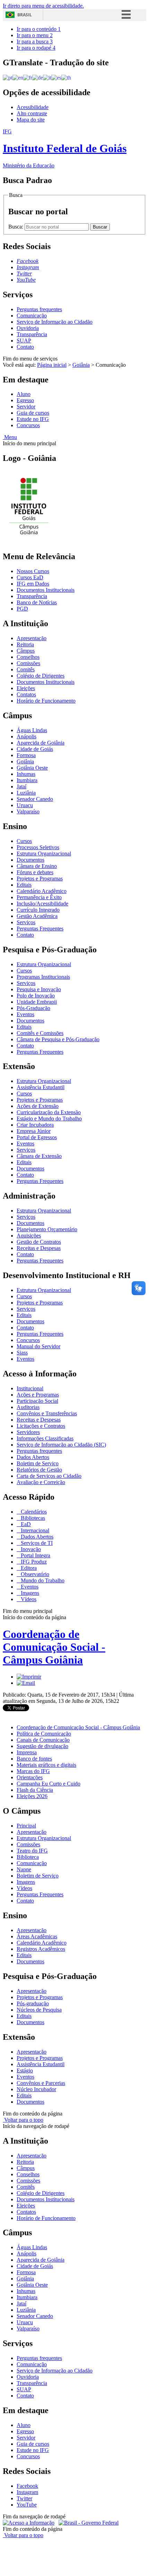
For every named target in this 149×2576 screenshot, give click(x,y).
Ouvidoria (28, 328)
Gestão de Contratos (39, 1242)
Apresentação (32, 638)
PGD (22, 609)
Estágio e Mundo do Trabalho (49, 1119)
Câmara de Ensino (37, 866)
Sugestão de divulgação (42, 1746)
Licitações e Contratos (41, 1426)
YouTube (27, 2505)
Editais (24, 885)
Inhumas (26, 774)
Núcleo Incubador (36, 2089)
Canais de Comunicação (43, 1740)
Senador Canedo (35, 799)
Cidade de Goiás (35, 749)
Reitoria (25, 644)
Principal (26, 1826)
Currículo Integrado (38, 910)
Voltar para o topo (23, 2120)
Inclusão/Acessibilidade (42, 904)
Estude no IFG (33, 419)
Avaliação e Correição (41, 1482)
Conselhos (28, 657)
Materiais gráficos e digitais (46, 1765)
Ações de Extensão (38, 1106)
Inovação (30, 1549)
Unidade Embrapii (37, 1002)
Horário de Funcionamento (46, 701)
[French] (28, 77)
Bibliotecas (32, 1518)
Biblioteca (28, 1857)
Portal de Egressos (37, 1137)
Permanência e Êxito (39, 897)
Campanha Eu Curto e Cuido (49, 1784)
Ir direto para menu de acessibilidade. (43, 6)
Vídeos (28, 1599)
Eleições (26, 688)
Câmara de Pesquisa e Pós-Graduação (58, 1039)
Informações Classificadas (45, 1438)
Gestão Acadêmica (37, 916)
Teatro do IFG (32, 1851)
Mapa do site (31, 120)
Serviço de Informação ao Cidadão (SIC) (61, 1445)
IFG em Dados (33, 584)
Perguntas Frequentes (40, 929)
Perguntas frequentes (39, 309)
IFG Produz (33, 1562)
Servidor (26, 407)
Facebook (27, 2486)
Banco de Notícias (37, 602)
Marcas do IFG (33, 1771)
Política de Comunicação (44, 1734)
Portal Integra (35, 1555)
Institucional (30, 1388)
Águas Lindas (32, 730)
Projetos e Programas (40, 879)
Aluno (24, 394)
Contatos (26, 694)
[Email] (26, 1683)
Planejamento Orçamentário (47, 1229)
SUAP (24, 341)
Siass (22, 1353)
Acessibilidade (33, 107)
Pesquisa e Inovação (39, 989)
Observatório (34, 1574)
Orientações (30, 1777)
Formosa (26, 755)
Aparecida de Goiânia (41, 743)
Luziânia (26, 793)
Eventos (25, 1014)
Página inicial (52, 365)
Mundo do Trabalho (42, 1580)
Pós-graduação (33, 2003)
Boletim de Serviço (38, 1463)
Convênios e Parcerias (41, 2083)
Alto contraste (32, 113)
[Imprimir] (29, 1677)
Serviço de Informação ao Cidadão (55, 322)
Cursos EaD (30, 577)
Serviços (26, 922)
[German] (38, 77)
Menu (10, 437)
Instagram (27, 2492)
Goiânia (81, 365)
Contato (25, 347)
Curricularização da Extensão (49, 1112)
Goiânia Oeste (32, 768)
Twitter (24, 2498)
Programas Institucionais (43, 977)
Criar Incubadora (35, 1125)
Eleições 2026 (32, 1796)
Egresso (25, 400)
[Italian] (47, 77)
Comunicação (32, 316)
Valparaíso (28, 811)
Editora (28, 1568)
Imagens (29, 1593)
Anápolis (27, 736)
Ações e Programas (38, 1395)
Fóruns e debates (35, 872)
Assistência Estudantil (41, 1087)
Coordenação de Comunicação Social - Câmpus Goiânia (54, 1647)
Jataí (21, 786)
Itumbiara (27, 780)
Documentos (30, 860)
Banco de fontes (34, 1759)
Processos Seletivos (38, 847)
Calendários (33, 1512)
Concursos (28, 425)
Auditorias (28, 1407)
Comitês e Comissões (40, 1033)
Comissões (28, 663)
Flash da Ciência (35, 1790)
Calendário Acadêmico (42, 891)
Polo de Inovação (36, 996)
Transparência (32, 334)
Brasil (25, 15)
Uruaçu (25, 805)
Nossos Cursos (33, 571)
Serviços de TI (36, 1543)
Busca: (16, 227)
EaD (25, 1524)
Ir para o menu (35, 35)
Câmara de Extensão (39, 1156)
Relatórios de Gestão (39, 1470)
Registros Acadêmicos (41, 1949)
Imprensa (27, 1752)
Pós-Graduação (33, 1008)
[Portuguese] (8, 77)
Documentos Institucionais (46, 590)
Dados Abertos (33, 1457)
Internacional (34, 1530)
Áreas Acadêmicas (37, 1936)
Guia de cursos (33, 413)
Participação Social (37, 1401)
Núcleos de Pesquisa (39, 2010)
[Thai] (66, 77)
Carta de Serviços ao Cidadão (49, 1476)
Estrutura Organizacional (44, 854)
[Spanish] (56, 77)
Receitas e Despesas (39, 1248)
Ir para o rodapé (36, 48)
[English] (18, 77)
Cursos (24, 841)
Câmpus (26, 651)
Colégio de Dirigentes (41, 676)
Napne (24, 1869)
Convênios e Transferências (47, 1413)
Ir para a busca (35, 42)
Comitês (26, 669)
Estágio (25, 2070)
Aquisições (29, 1236)
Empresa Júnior (34, 1131)
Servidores (28, 1432)
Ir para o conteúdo (39, 29)
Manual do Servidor (38, 1346)
